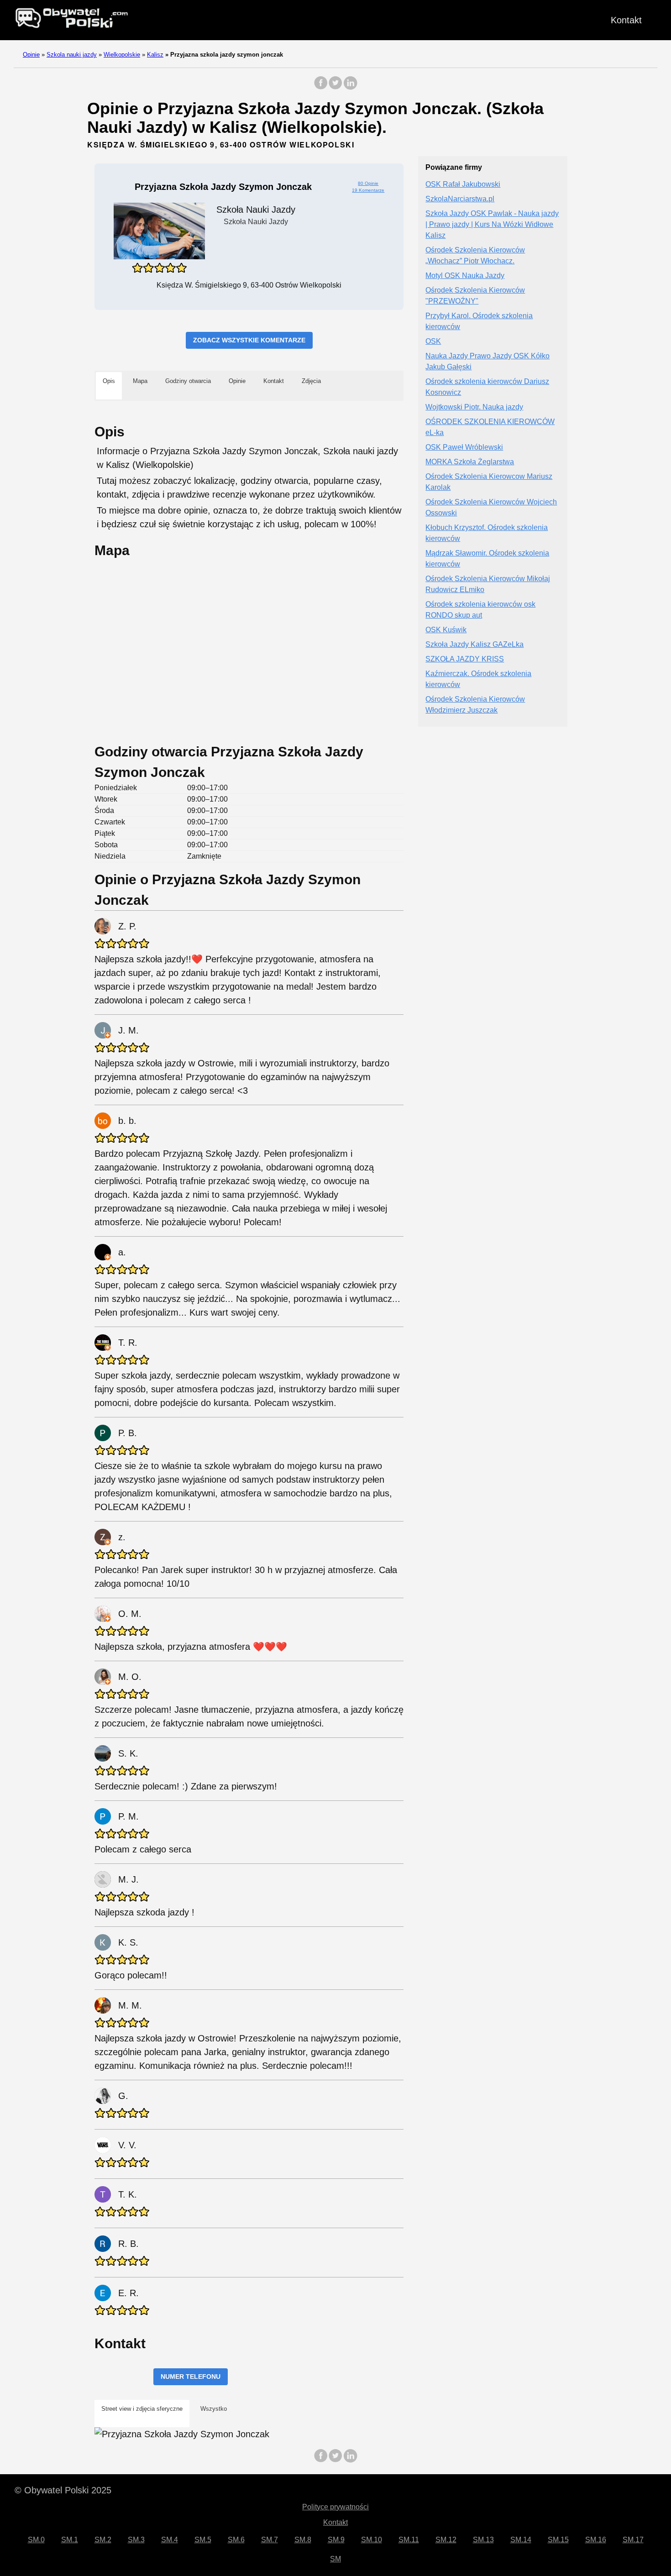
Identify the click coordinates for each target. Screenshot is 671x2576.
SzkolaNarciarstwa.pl (460, 199)
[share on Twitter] (335, 87)
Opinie (31, 55)
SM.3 (136, 2540)
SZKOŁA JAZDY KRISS (465, 659)
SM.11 (409, 2540)
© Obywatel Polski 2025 (63, 2490)
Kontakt (626, 20)
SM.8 (303, 2540)
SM (335, 2559)
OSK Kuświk (446, 630)
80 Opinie (368, 183)
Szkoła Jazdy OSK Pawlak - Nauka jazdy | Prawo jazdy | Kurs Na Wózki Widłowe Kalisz (492, 225)
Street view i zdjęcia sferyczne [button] (142, 2409)
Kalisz (155, 55)
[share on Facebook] (321, 87)
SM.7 (270, 2540)
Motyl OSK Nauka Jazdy (465, 276)
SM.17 (633, 2540)
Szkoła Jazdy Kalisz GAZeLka (474, 645)
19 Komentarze (368, 190)
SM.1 (70, 2540)
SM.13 (483, 2540)
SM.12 (446, 2540)
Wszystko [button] (214, 2409)
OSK (433, 342)
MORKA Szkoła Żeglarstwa (470, 462)
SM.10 (372, 2540)
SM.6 (236, 2540)
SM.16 (596, 2540)
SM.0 (36, 2540)
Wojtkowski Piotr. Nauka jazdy (474, 407)
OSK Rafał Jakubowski (463, 185)
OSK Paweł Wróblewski (464, 448)
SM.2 (103, 2540)
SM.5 (203, 2540)
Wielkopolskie (122, 55)
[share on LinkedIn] (350, 87)
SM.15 (558, 2540)
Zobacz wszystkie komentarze (249, 340)
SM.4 (170, 2540)
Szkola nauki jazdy (72, 55)
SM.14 (521, 2540)
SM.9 (336, 2540)
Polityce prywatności (335, 2507)
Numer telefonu (191, 2377)
